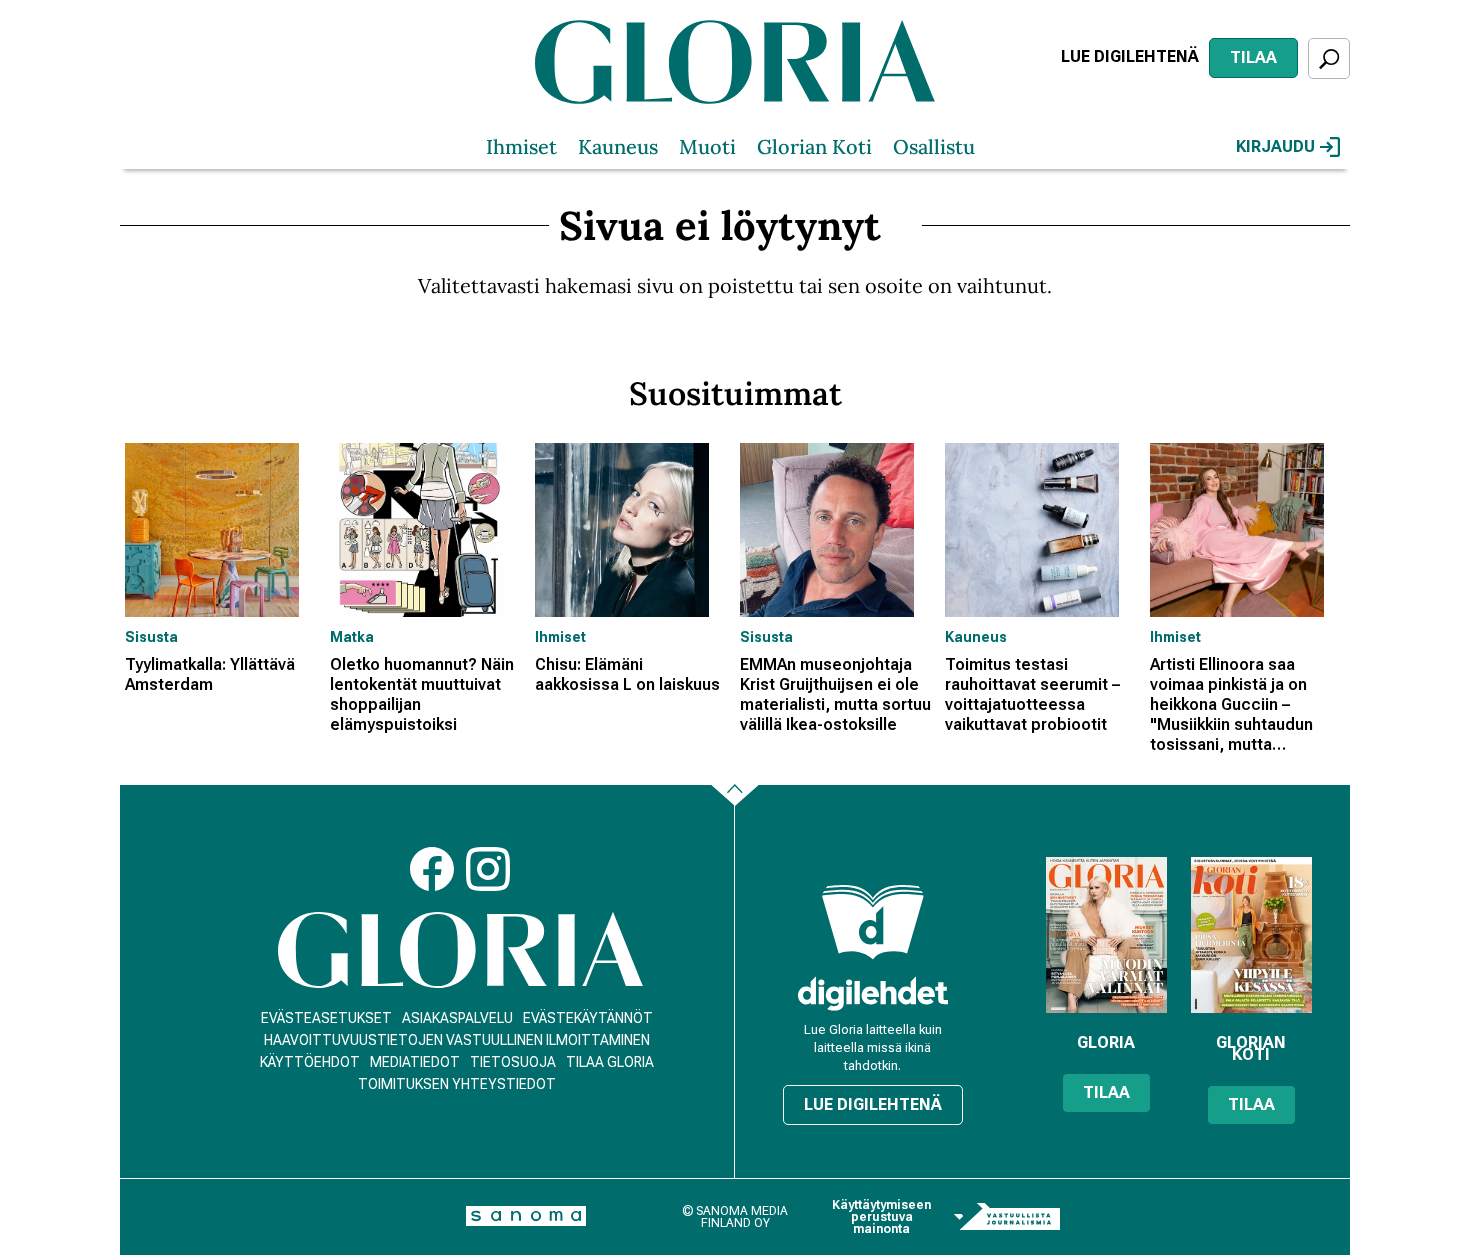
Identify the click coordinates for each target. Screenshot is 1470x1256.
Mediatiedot (415, 1062)
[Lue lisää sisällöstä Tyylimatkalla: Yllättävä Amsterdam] (222, 530)
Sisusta (151, 637)
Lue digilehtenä (1130, 56)
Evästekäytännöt (588, 1018)
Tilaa (1253, 57)
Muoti (707, 146)
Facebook (432, 869)
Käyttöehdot (310, 1062)
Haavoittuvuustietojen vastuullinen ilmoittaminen (457, 1040)
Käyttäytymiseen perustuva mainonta (881, 1217)
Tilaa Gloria (610, 1062)
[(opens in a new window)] (873, 993)
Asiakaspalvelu (457, 1018)
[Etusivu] (460, 950)
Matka (352, 637)
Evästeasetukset (326, 1018)
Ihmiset (521, 146)
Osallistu (934, 146)
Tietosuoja (513, 1062)
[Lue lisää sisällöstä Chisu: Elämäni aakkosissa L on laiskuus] (632, 530)
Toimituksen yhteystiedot (457, 1084)
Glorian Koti (814, 146)
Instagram (488, 869)
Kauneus (618, 146)
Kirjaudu (1275, 146)
